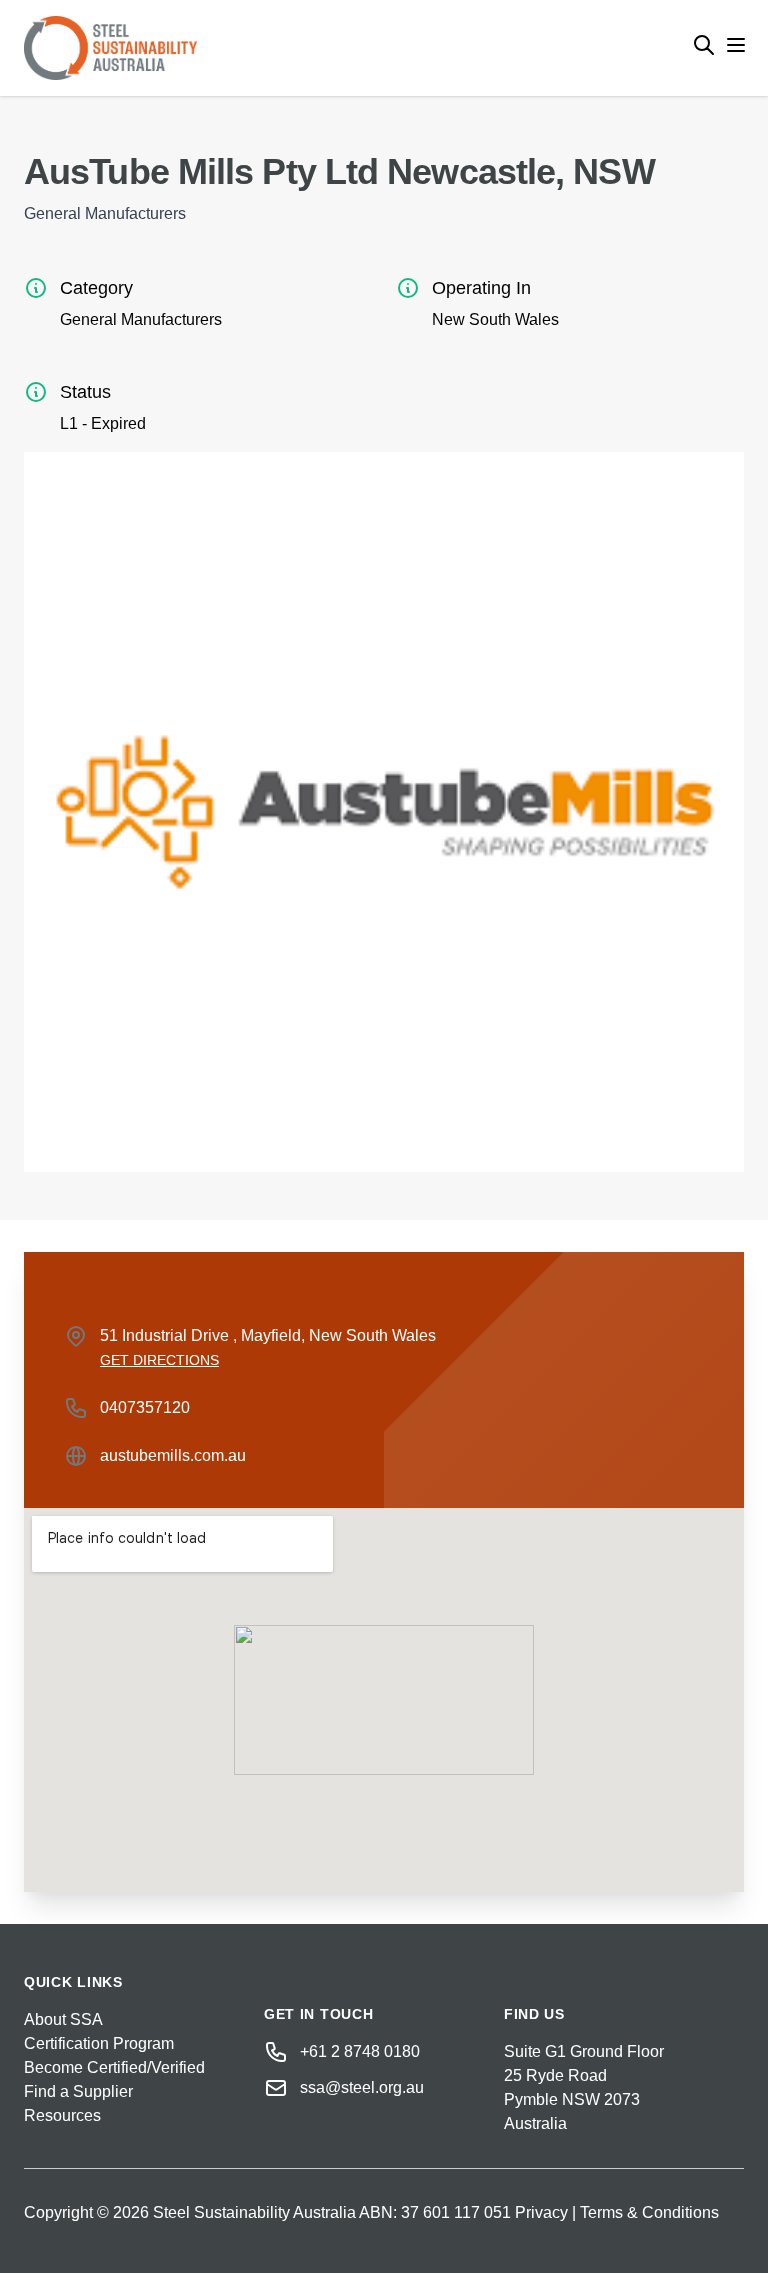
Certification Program (99, 2043)
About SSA (63, 2019)
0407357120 (145, 1407)
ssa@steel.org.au (362, 2087)
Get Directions (159, 1360)
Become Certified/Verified (114, 2067)
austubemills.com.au (173, 1455)
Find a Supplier (78, 2091)
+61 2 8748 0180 (360, 2051)
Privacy (541, 2212)
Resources (62, 2115)
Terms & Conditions (649, 2212)
